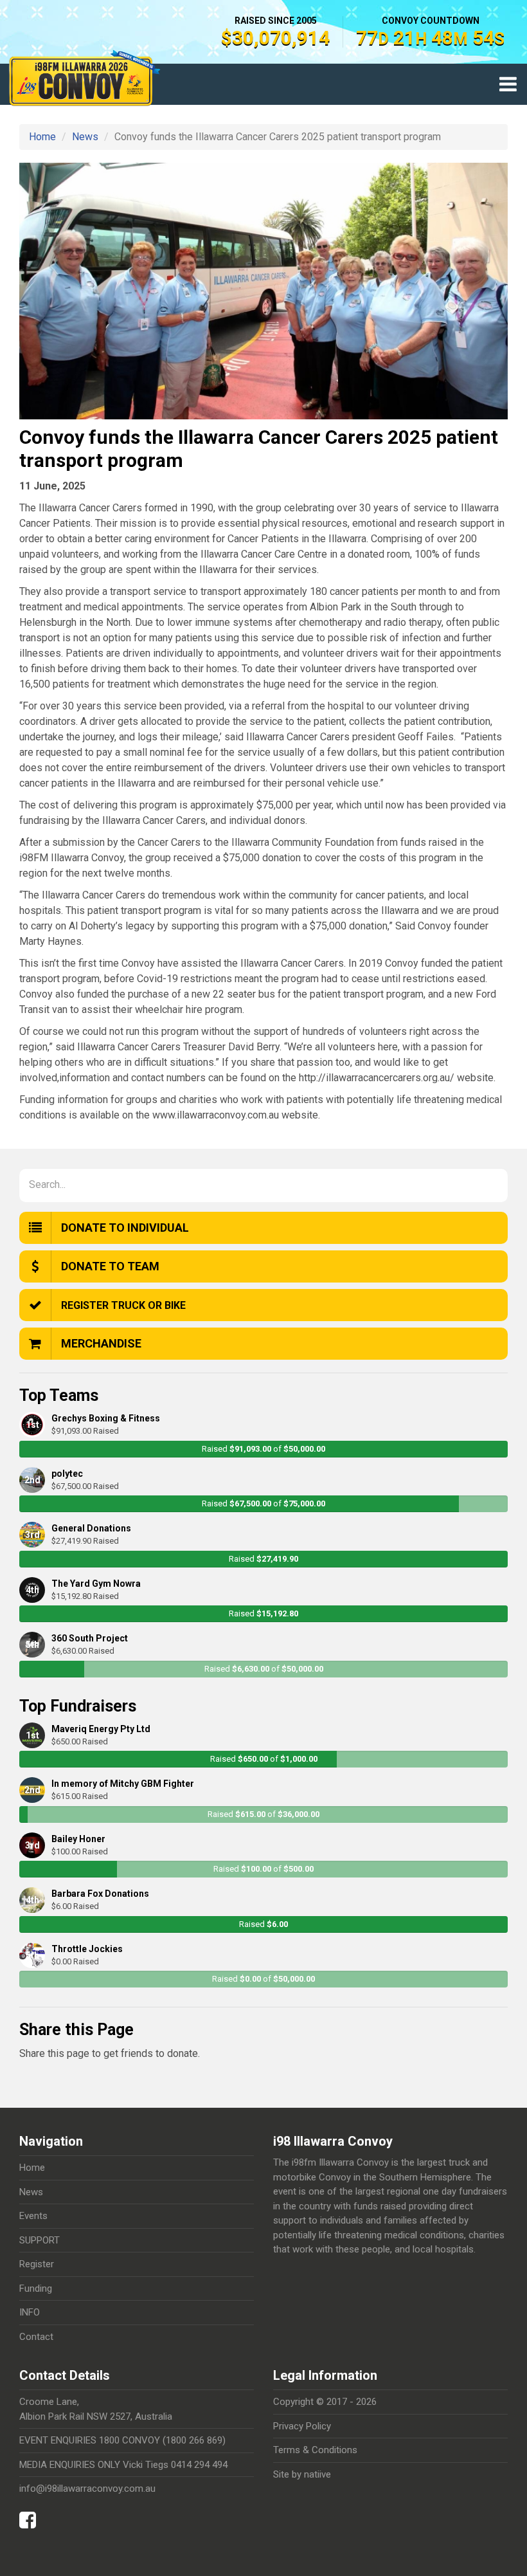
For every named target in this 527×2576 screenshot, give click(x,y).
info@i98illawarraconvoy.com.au (87, 2489)
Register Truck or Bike (123, 1305)
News (85, 137)
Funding (36, 2288)
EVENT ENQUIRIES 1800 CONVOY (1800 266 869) (122, 2440)
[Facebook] (31, 2524)
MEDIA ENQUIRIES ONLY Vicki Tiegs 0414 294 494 (123, 2465)
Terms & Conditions (315, 2450)
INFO (30, 2312)
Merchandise (101, 1343)
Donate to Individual (125, 1228)
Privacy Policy (302, 2426)
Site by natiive (302, 2474)
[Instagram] (46, 2517)
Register (37, 2264)
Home (42, 137)
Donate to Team (110, 1266)
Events (33, 2216)
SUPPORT (40, 2240)
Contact (36, 2337)
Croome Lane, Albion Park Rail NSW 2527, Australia (96, 2409)
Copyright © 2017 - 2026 (325, 2402)
